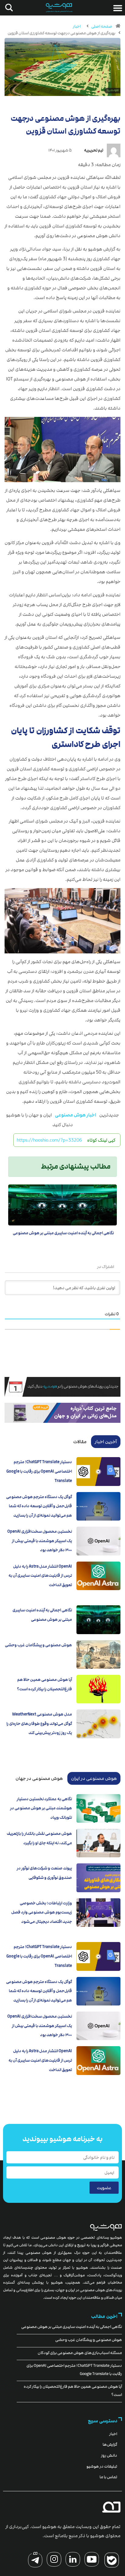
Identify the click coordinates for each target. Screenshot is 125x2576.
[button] (118, 8)
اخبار (77, 26)
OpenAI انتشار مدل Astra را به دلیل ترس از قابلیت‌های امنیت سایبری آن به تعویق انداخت (40, 1576)
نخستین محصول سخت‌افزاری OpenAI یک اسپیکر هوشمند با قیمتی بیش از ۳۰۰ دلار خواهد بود (40, 1541)
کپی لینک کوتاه (101, 1140)
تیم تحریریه (94, 150)
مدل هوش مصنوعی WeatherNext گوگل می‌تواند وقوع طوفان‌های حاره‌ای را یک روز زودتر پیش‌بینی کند (39, 1724)
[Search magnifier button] (8, 8)
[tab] (106, 1442)
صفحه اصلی (102, 26)
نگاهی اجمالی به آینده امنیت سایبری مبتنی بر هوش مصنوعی (63, 1233)
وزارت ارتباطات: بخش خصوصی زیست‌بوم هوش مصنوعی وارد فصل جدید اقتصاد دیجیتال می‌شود (42, 1912)
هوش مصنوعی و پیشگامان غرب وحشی (38, 1645)
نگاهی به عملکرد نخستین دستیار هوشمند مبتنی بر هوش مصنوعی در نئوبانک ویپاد (41, 1808)
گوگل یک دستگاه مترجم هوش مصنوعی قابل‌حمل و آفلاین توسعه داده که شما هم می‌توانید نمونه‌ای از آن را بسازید (39, 1506)
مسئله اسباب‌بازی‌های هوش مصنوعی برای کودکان (80, 2353)
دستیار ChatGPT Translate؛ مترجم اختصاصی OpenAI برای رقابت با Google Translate (39, 1471)
